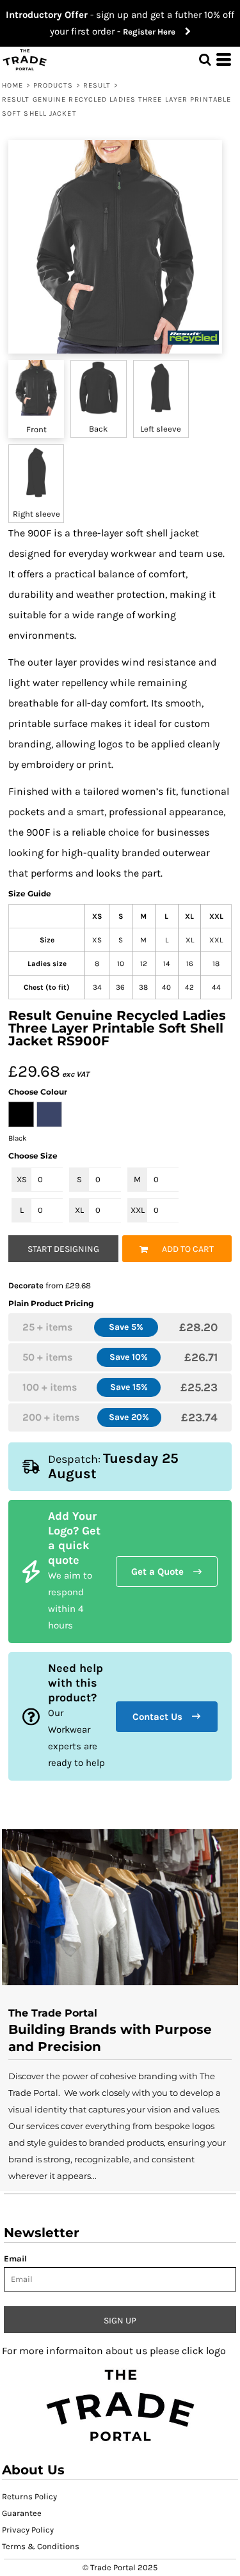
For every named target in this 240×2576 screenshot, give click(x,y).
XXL (138, 1210)
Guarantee (22, 2513)
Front (36, 429)
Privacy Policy (28, 2530)
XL (79, 1210)
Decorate (26, 1285)
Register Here (154, 32)
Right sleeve (36, 514)
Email (15, 2259)
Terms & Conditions (41, 2546)
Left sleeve (161, 429)
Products (53, 85)
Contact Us (157, 1717)
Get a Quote (157, 1572)
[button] (120, 2404)
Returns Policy (29, 2496)
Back (98, 429)
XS (22, 1179)
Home (12, 85)
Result (97, 85)
